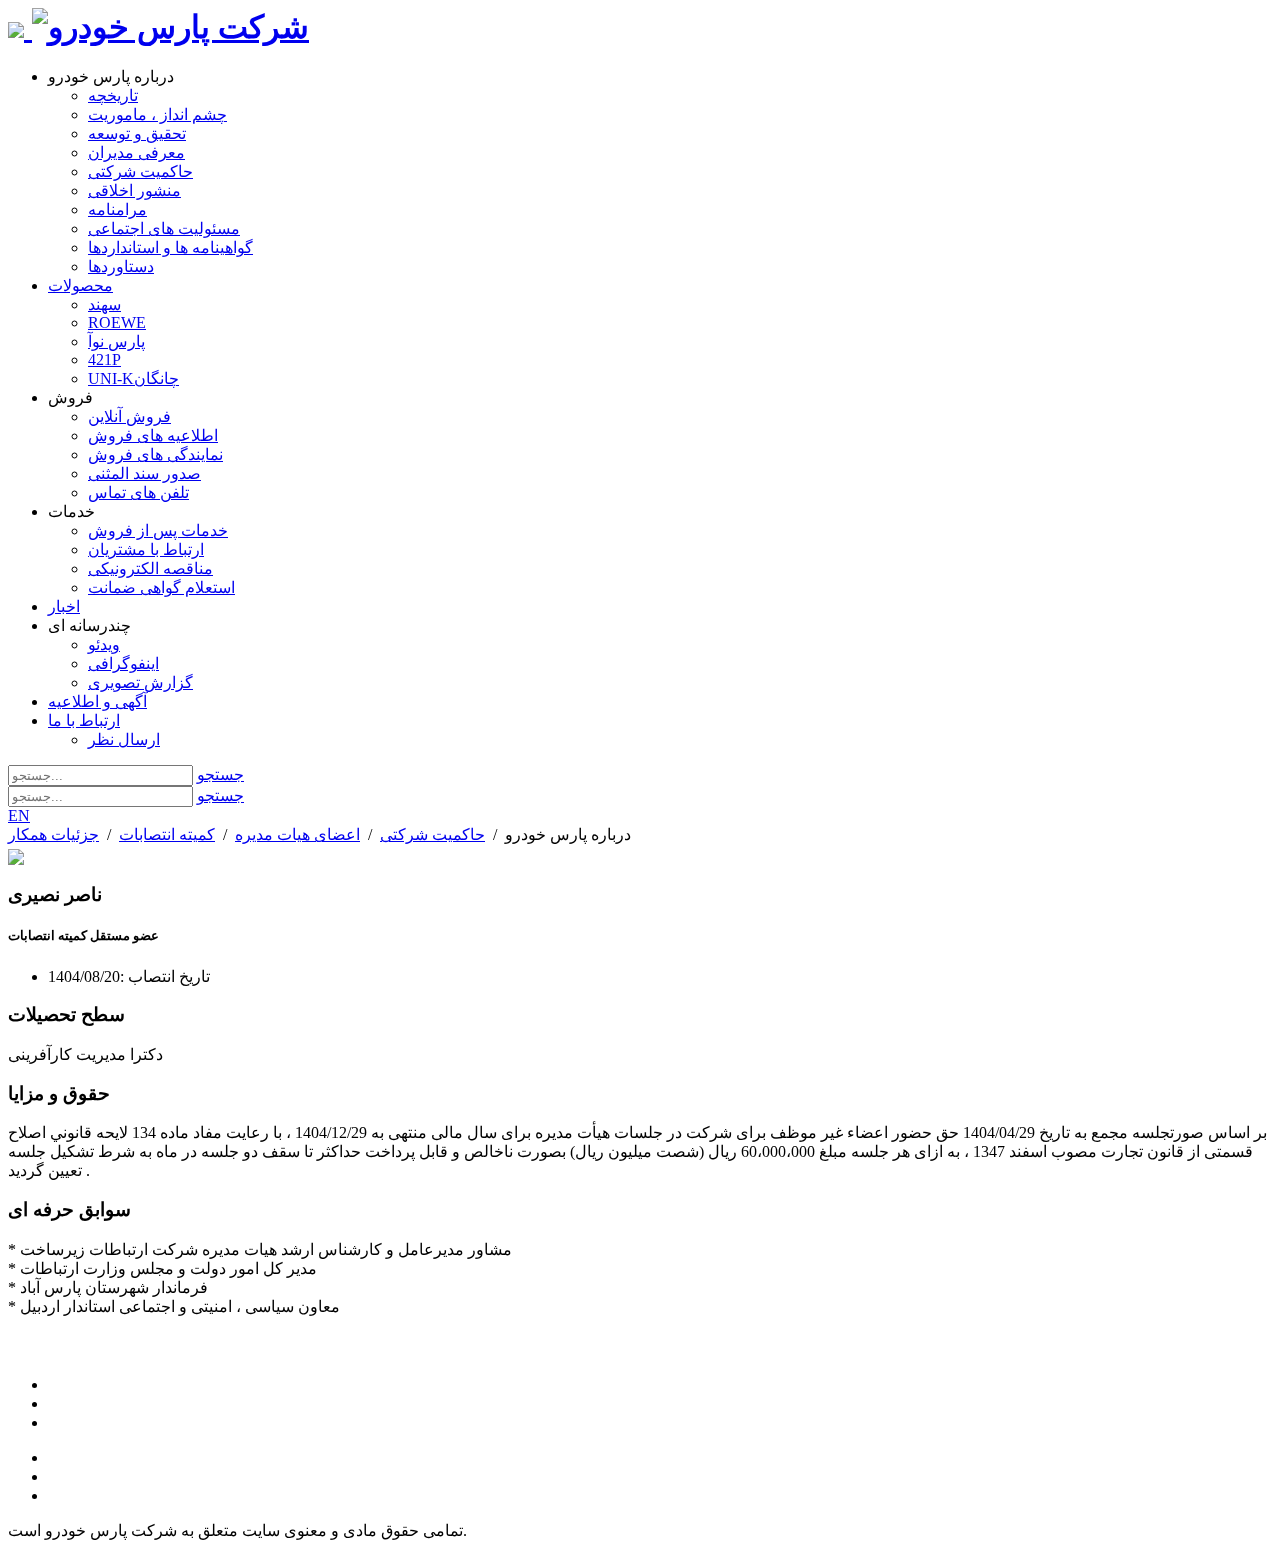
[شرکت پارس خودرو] (170, 27)
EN (19, 815)
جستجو (220, 774)
